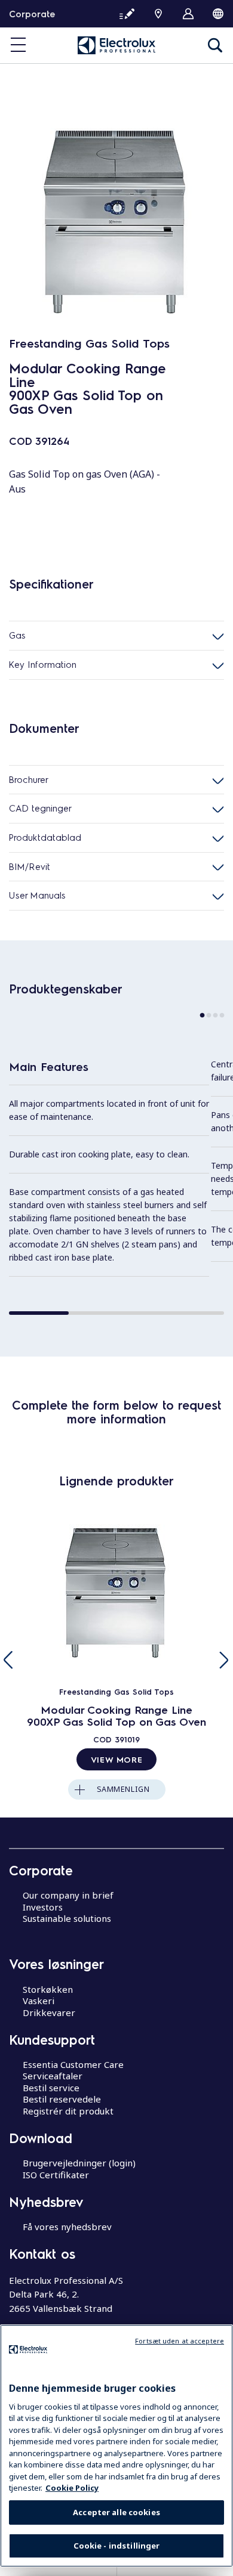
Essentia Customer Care (73, 2064)
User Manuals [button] (37, 895)
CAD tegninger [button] (40, 808)
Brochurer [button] (29, 779)
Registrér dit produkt (68, 2111)
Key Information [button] (43, 664)
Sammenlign (123, 1789)
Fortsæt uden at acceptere (180, 2341)
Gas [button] (17, 635)
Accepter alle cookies (116, 2512)
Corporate (32, 14)
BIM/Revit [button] (30, 866)
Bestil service (51, 2088)
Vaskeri (39, 2001)
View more (116, 1759)
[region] (116, 2446)
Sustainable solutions (67, 1918)
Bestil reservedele (62, 2099)
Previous (9, 1660)
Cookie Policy (72, 2488)
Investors (43, 1907)
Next (224, 1660)
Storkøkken (48, 1989)
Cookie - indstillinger (117, 2546)
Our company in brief (68, 1895)
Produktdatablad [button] (45, 837)
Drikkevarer (49, 2012)
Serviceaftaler (53, 2076)
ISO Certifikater (56, 2175)
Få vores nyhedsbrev (67, 2227)
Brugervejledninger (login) (79, 2163)
